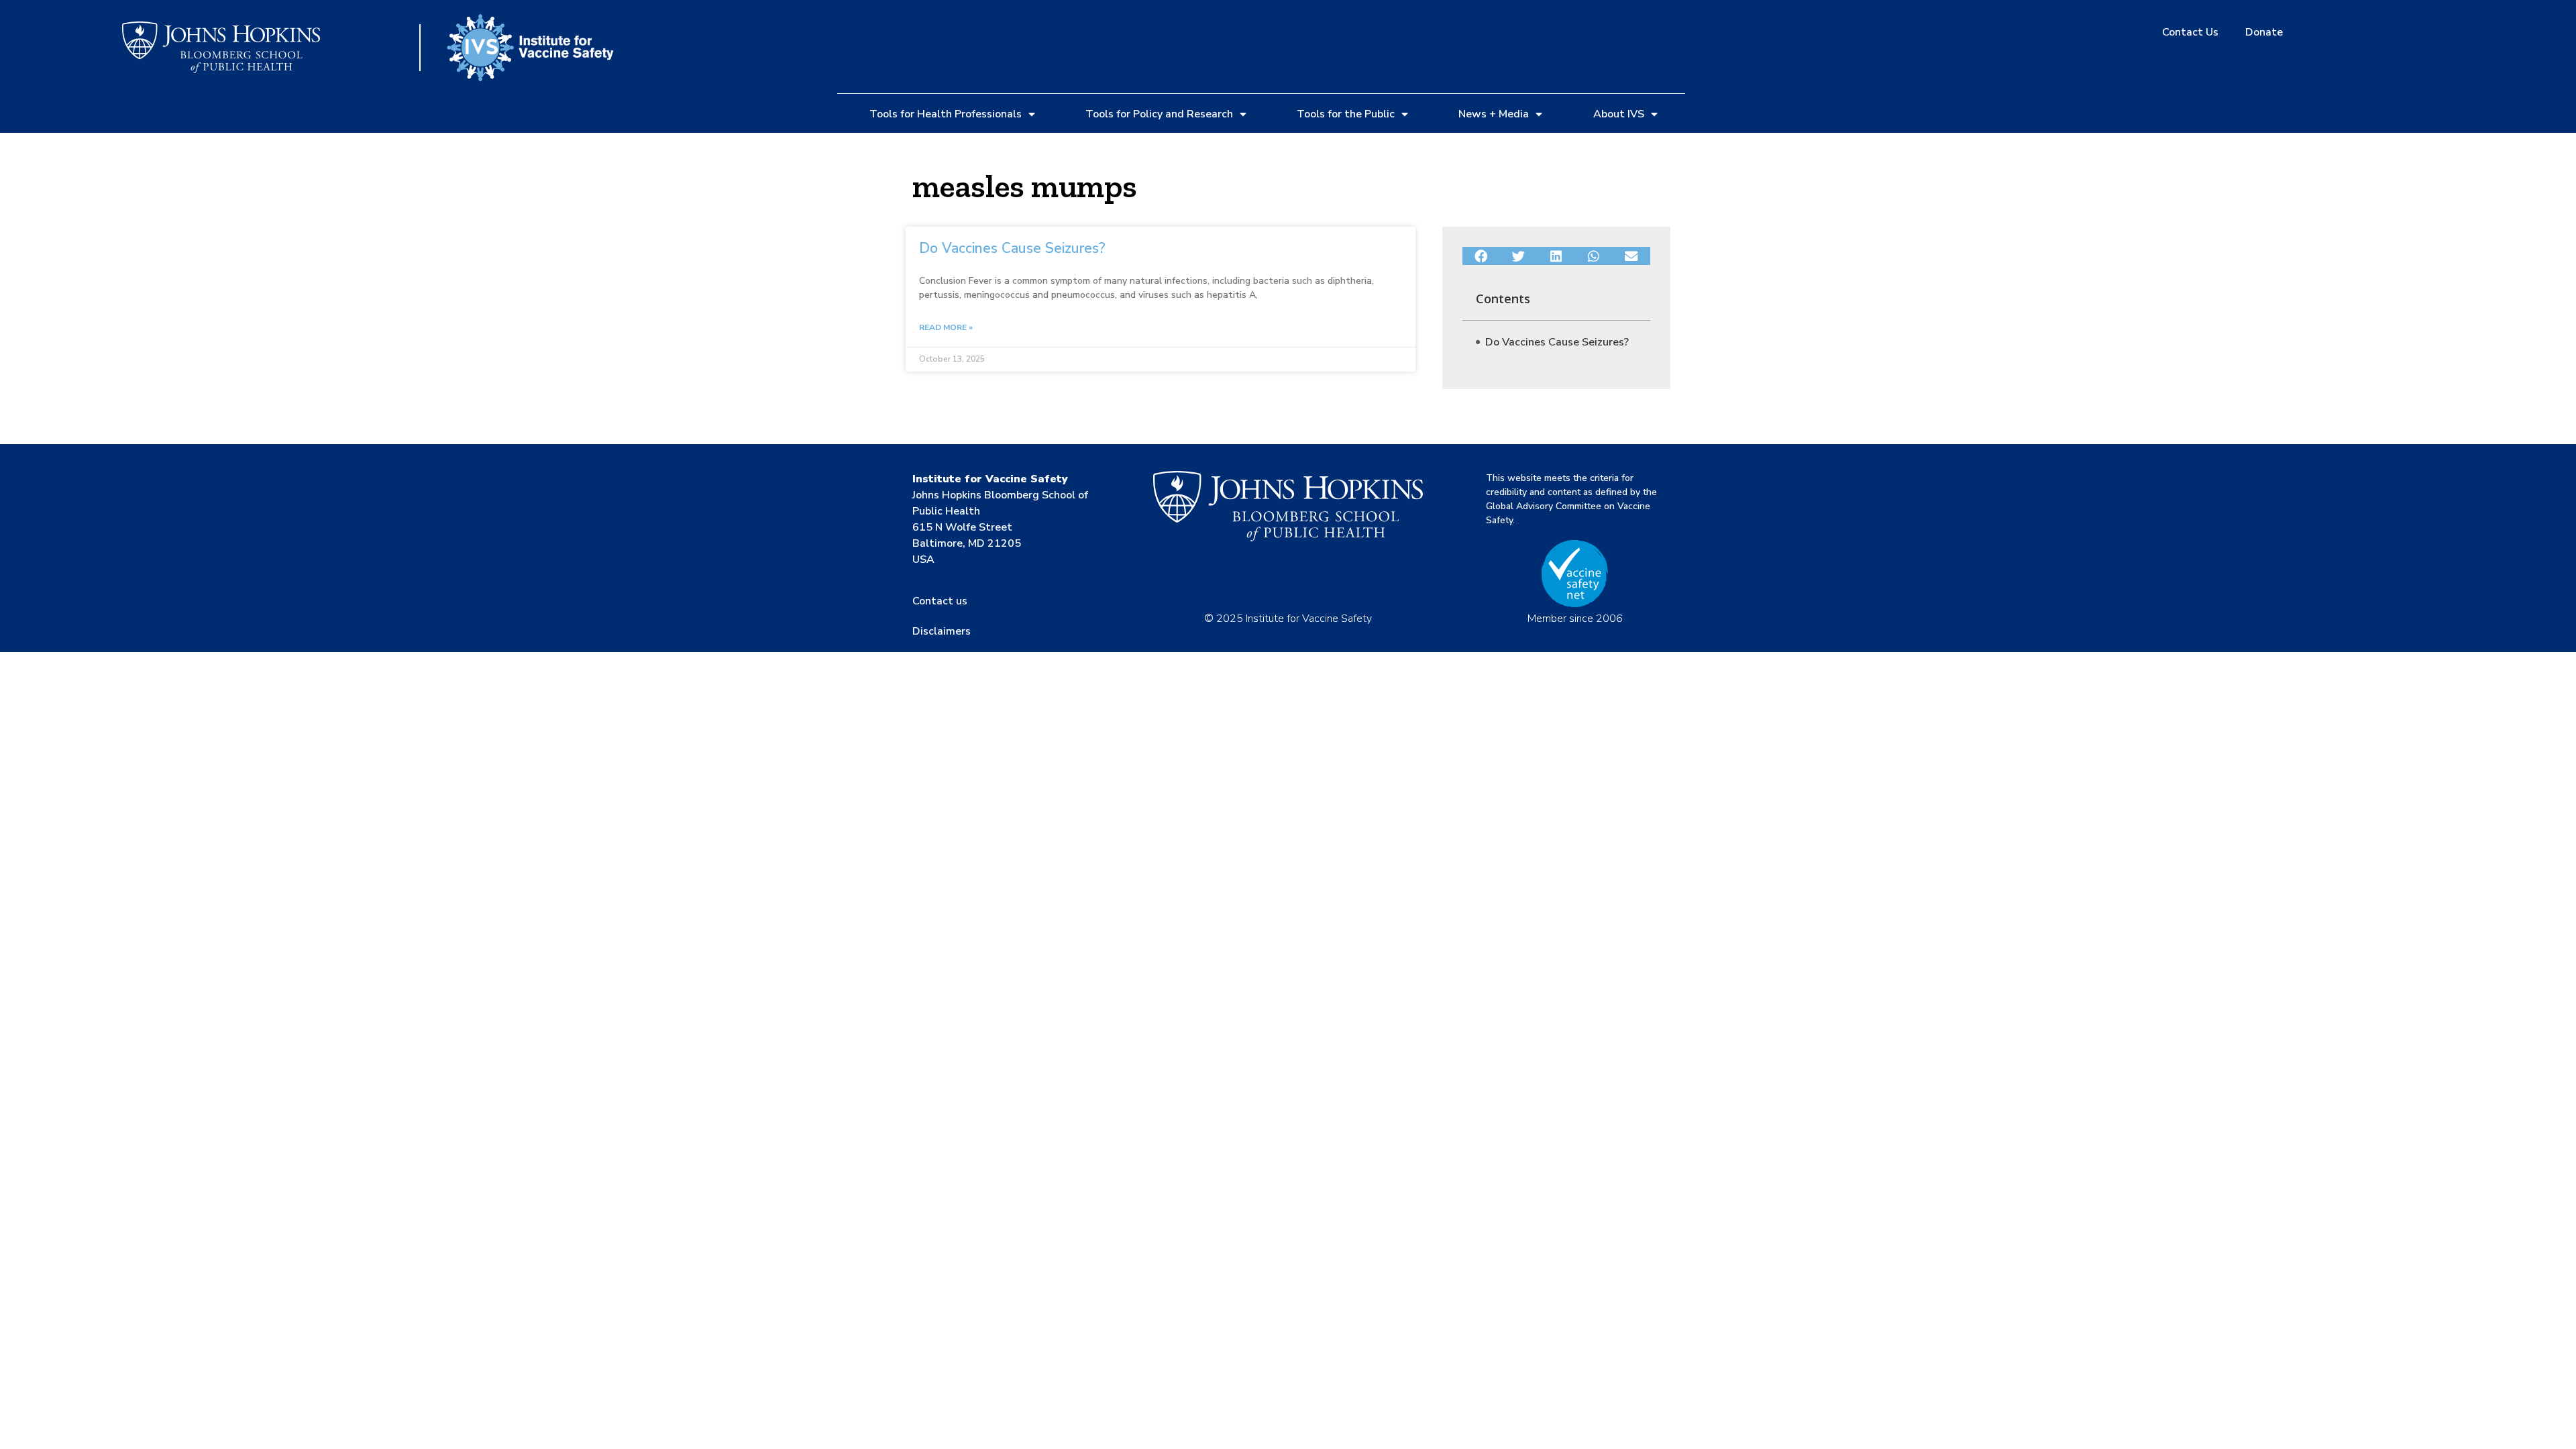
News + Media (1494, 114)
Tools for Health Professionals (946, 114)
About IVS (1619, 114)
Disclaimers (942, 631)
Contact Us (2190, 32)
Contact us (940, 601)
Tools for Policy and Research (1159, 114)
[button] (1481, 256)
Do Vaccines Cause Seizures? (1012, 248)
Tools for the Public (1346, 114)
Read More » (946, 327)
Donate (2264, 32)
